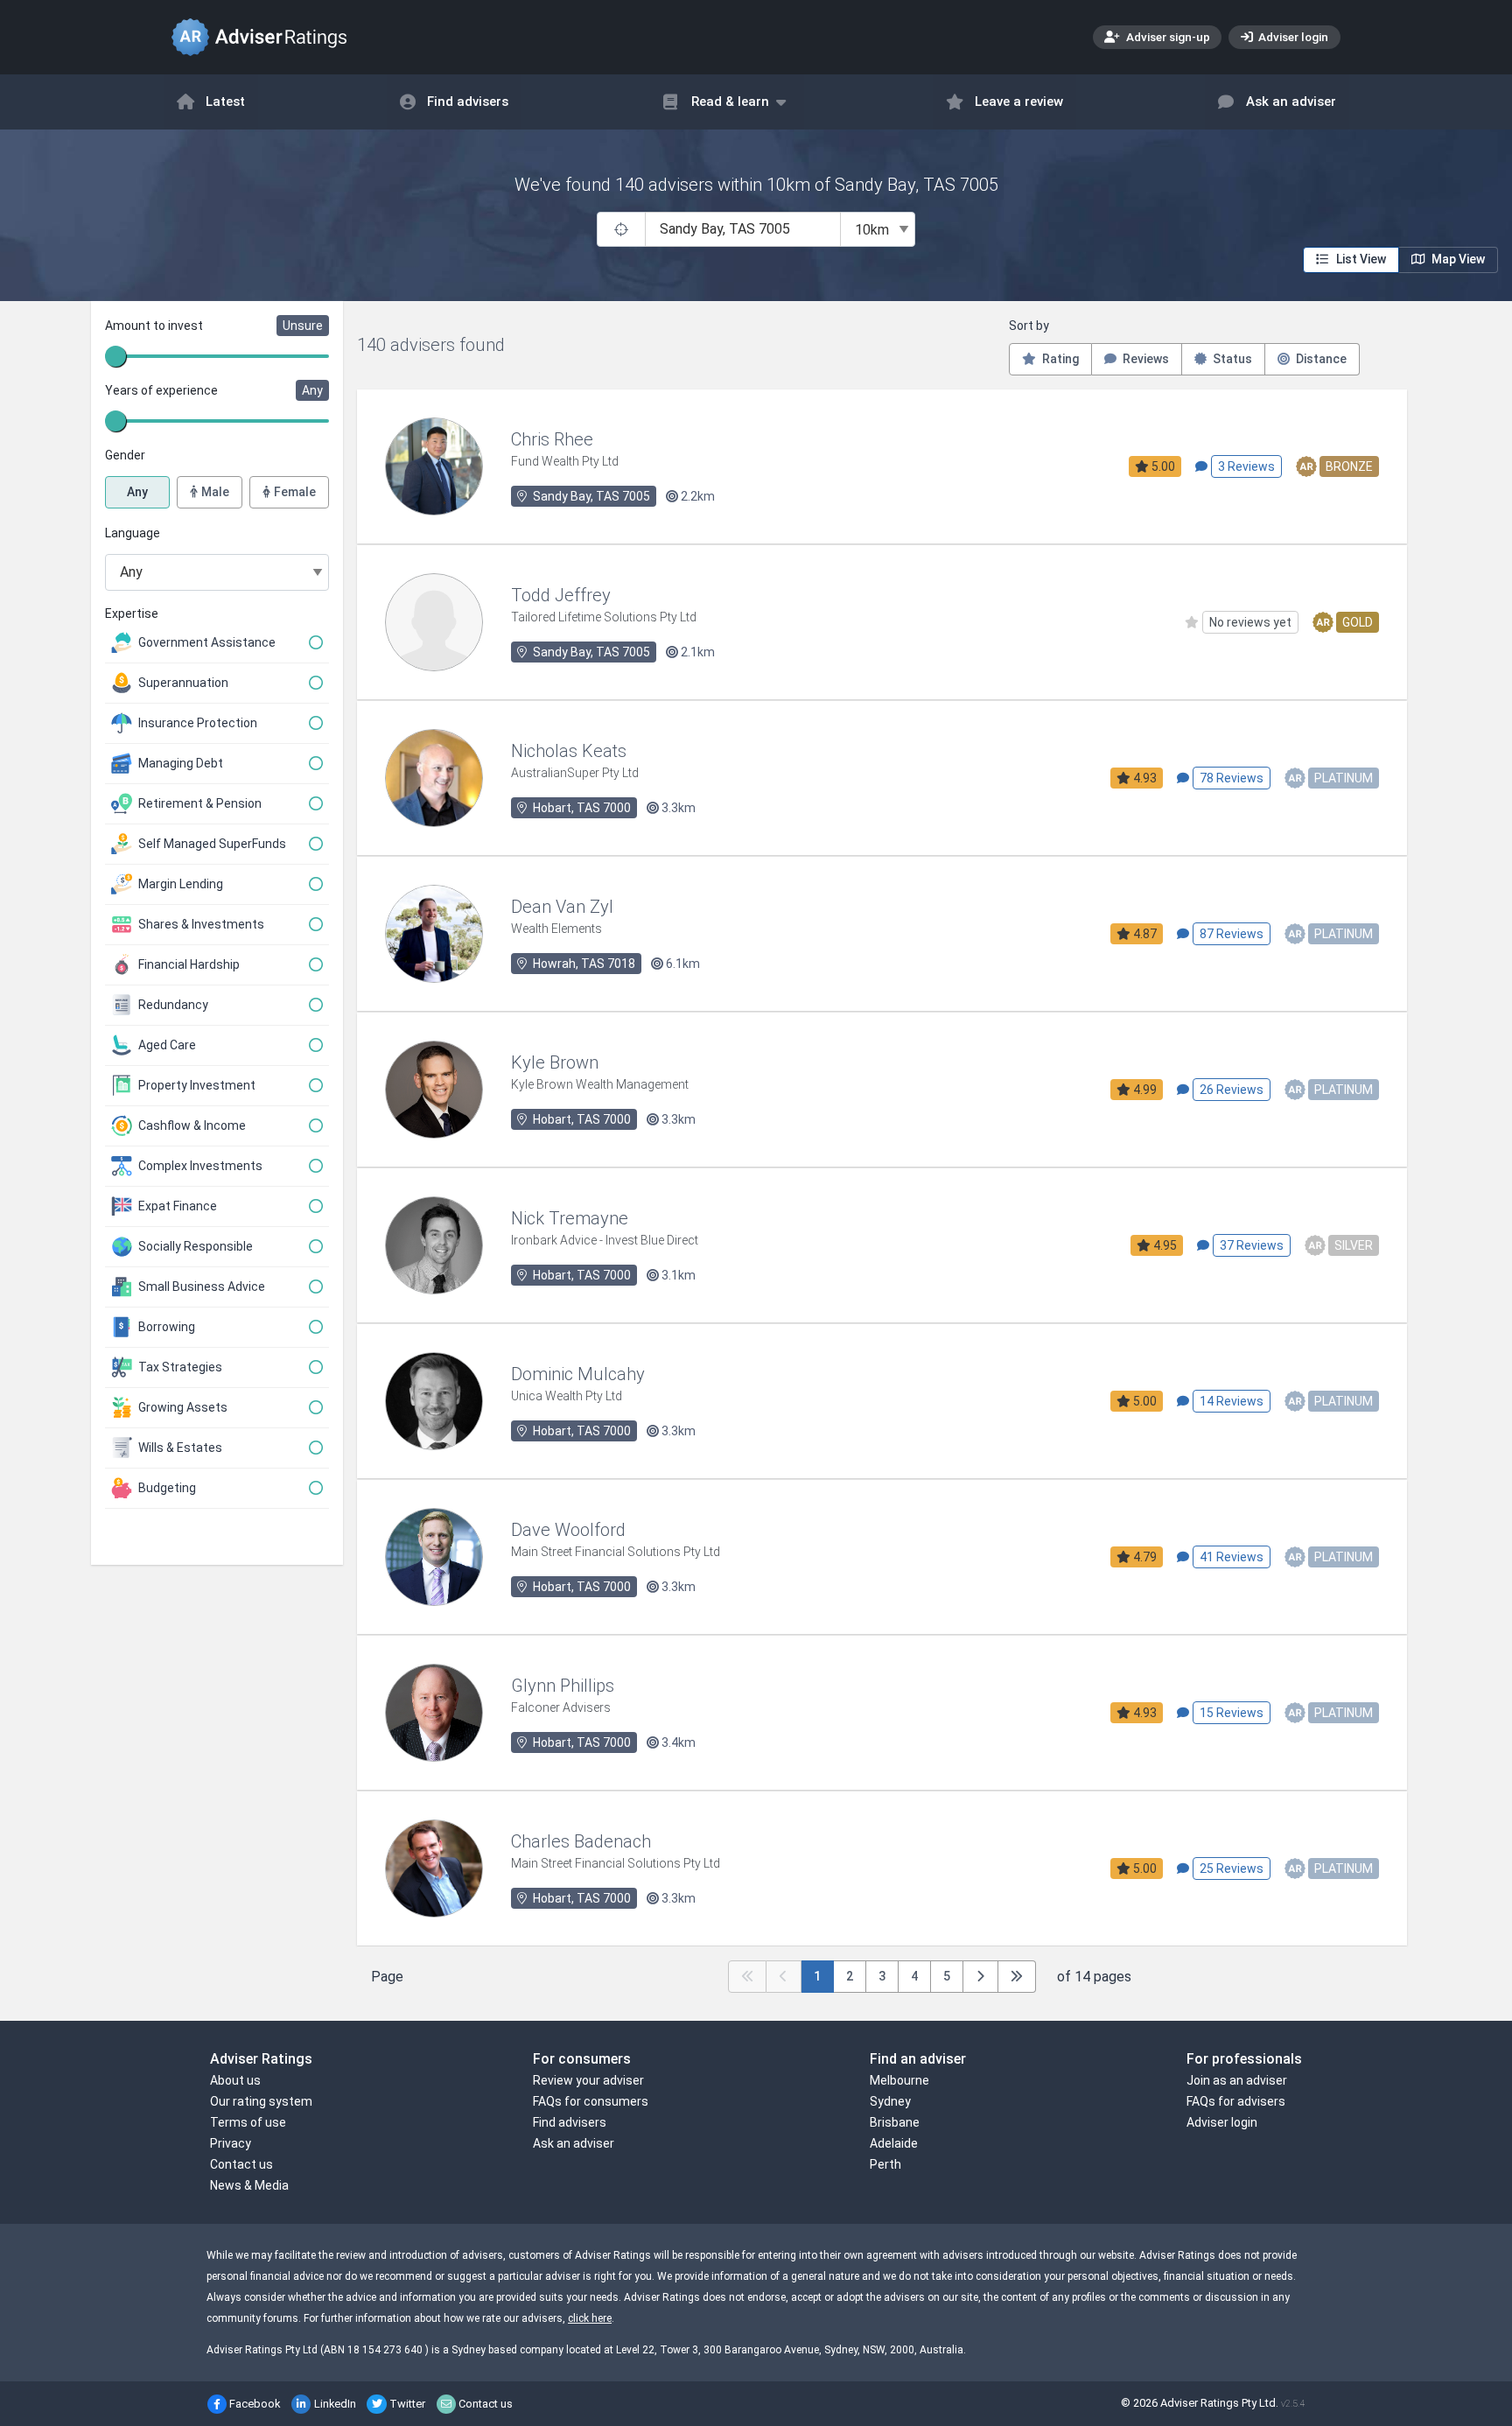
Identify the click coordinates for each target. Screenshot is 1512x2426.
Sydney (890, 2101)
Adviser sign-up (1167, 37)
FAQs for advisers (1236, 2101)
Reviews (1144, 359)
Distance (1320, 359)
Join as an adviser (1237, 2080)
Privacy (231, 2143)
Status (1231, 359)
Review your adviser (588, 2080)
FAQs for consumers (591, 2101)
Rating (1059, 359)
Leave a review (1019, 102)
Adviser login (1292, 37)
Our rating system (261, 2101)
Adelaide (894, 2143)
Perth (885, 2164)
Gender (125, 455)
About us (235, 2080)
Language (133, 533)
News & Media (249, 2185)
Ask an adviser (1291, 102)
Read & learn (730, 102)
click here (590, 2318)
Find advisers (468, 102)
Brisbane (895, 2122)
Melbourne (899, 2080)
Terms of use (248, 2122)
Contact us (241, 2164)
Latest (225, 102)
